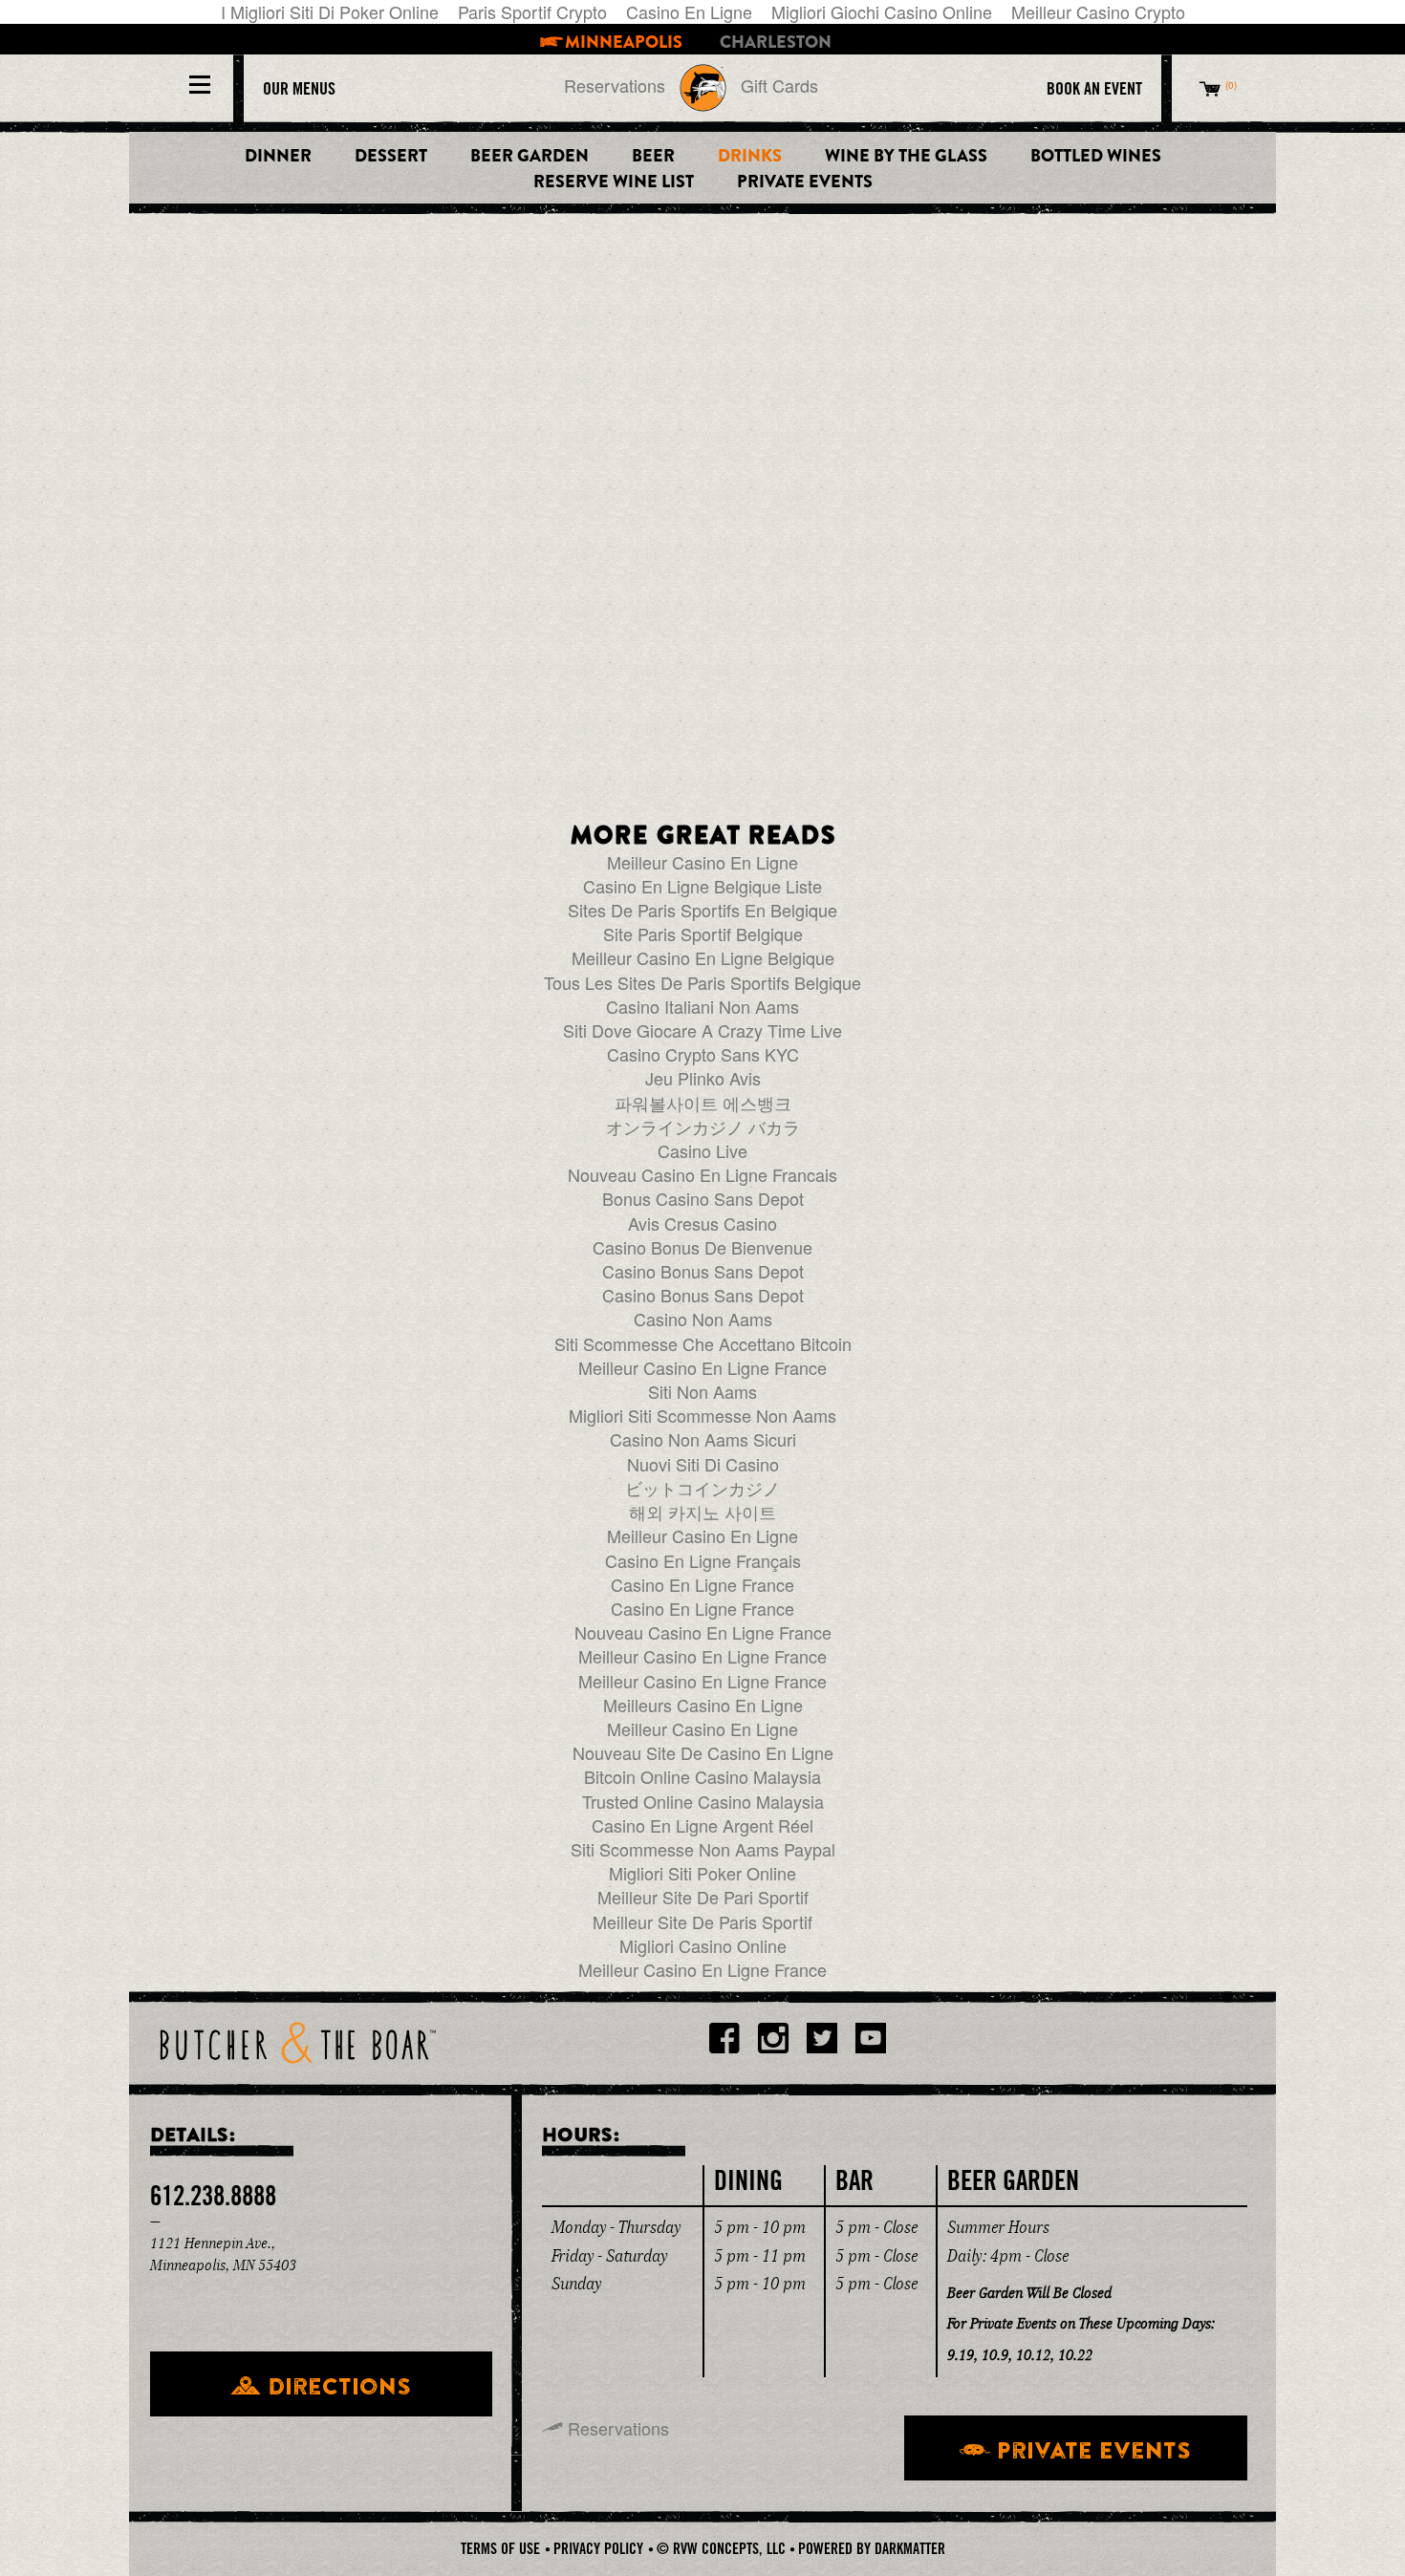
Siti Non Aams (702, 1391)
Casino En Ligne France (702, 1584)
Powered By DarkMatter (872, 2549)
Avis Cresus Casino (702, 1223)
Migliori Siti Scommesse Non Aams (702, 1415)
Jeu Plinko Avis (703, 1078)
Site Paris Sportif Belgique (703, 934)
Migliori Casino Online (703, 1945)
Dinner (278, 156)
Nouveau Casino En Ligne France (703, 1632)
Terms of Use (500, 2549)
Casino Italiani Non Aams (702, 1006)
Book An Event (1094, 88)
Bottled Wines (1096, 156)
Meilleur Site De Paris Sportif (702, 1921)
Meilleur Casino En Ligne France (702, 1367)
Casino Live (702, 1150)
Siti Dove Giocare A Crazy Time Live (702, 1030)
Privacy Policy (598, 2549)
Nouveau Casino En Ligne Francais (702, 1174)
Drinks (750, 156)
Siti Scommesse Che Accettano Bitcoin (703, 1343)
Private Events (805, 182)
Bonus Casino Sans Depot (703, 1198)
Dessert (391, 156)
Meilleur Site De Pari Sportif (703, 1897)
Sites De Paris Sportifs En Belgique (702, 910)
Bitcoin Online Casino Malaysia (702, 1776)
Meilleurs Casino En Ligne (703, 1705)
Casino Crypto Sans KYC (703, 1054)
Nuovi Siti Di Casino (703, 1464)
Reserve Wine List (614, 182)
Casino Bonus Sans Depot (703, 1271)
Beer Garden (530, 156)
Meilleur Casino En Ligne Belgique (703, 957)
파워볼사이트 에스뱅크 (703, 1103)
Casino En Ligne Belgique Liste (702, 886)
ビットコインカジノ (702, 1488)
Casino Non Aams (703, 1319)
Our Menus (299, 88)
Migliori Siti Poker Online (702, 1873)
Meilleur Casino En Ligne (702, 862)
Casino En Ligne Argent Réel (702, 1825)
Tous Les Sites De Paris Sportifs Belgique (702, 982)
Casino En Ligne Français (703, 1560)
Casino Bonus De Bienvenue (702, 1247)
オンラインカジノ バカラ (703, 1127)
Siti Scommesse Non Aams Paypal (703, 1849)
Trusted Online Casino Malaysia (703, 1801)
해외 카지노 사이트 (702, 1512)
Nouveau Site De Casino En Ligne (703, 1752)
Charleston (776, 43)
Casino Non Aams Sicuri (703, 1439)
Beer (653, 156)
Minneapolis (624, 43)
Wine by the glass (906, 156)
